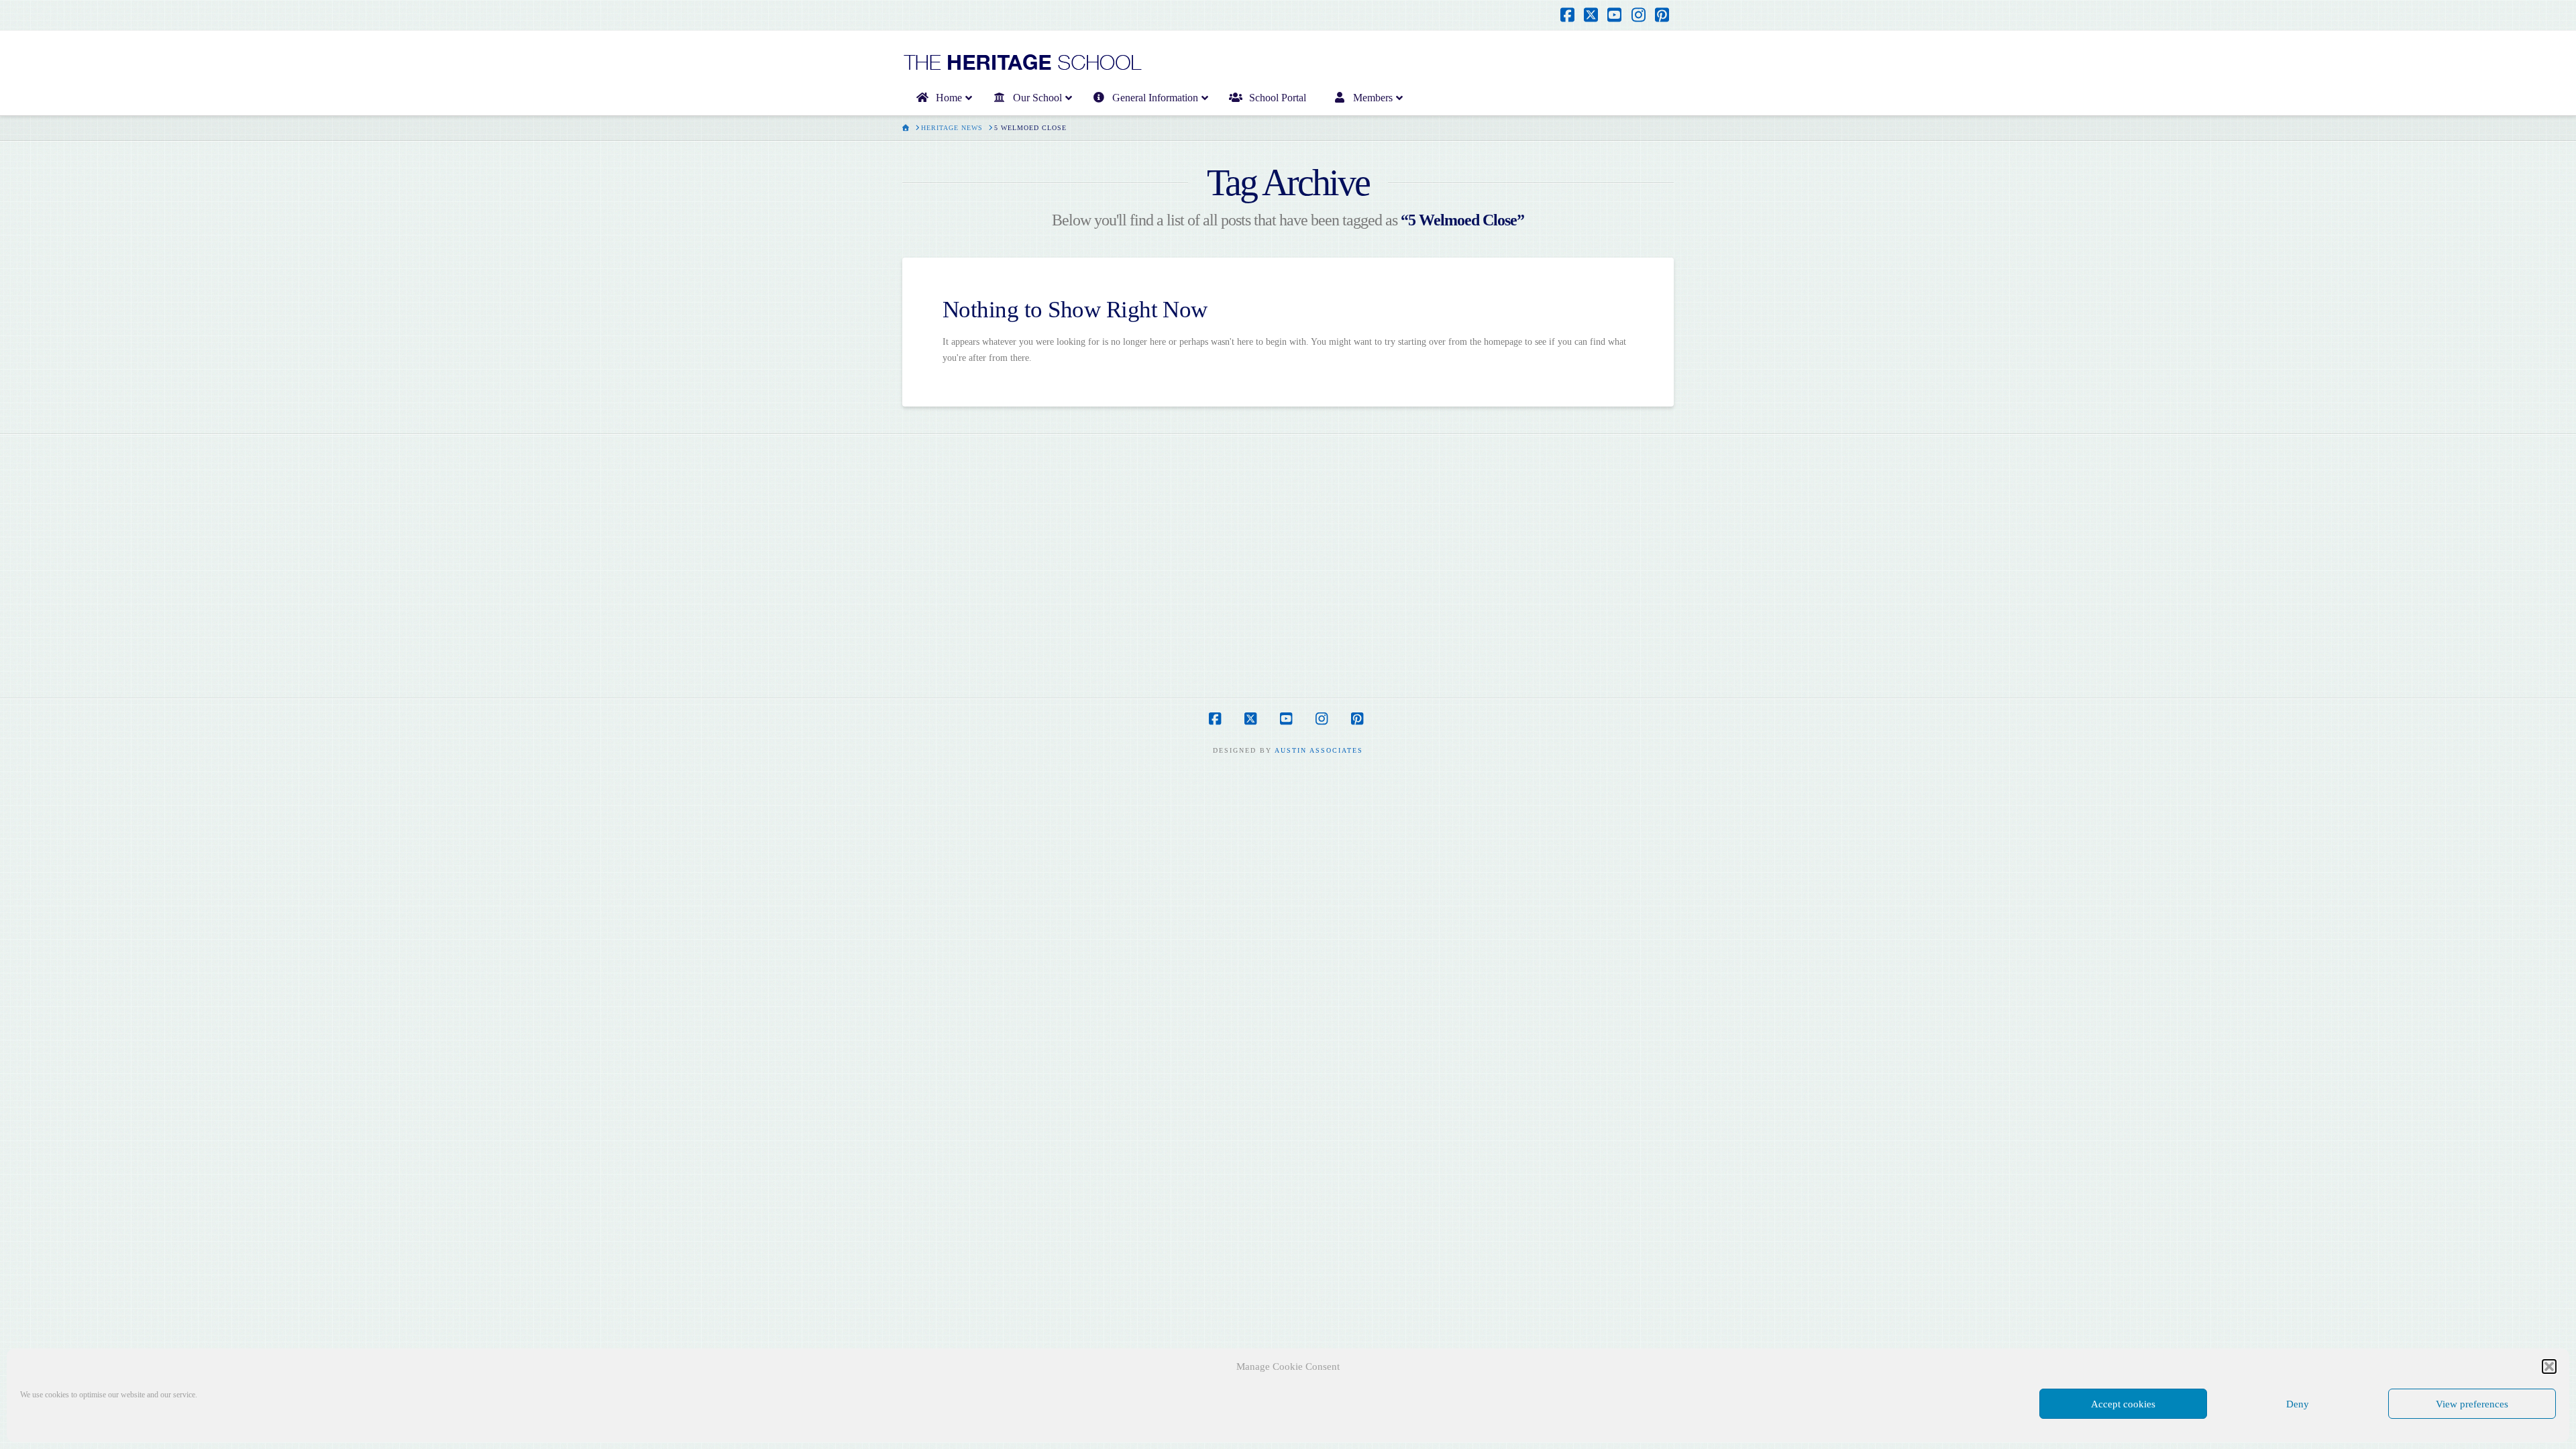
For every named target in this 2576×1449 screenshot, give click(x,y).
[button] (2549, 1366)
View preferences (2472, 1404)
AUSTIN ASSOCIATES (1319, 750)
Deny (2298, 1404)
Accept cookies (2123, 1404)
